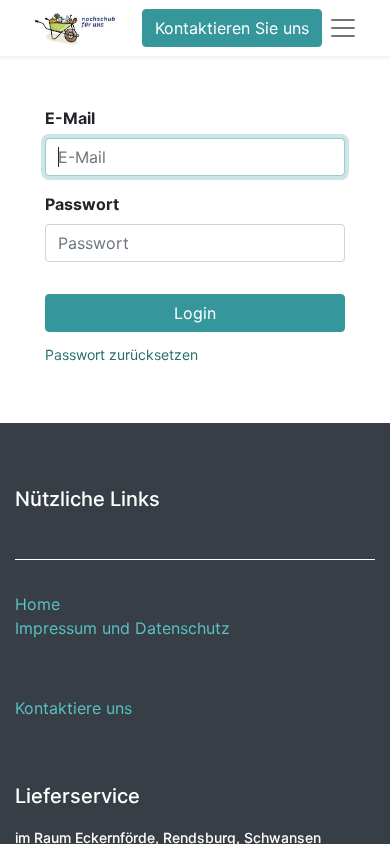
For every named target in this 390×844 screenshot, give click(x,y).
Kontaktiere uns (73, 708)
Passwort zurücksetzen (121, 354)
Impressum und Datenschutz (122, 628)
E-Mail (70, 118)
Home (37, 604)
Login (195, 313)
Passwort (82, 204)
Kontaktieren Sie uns (232, 28)
